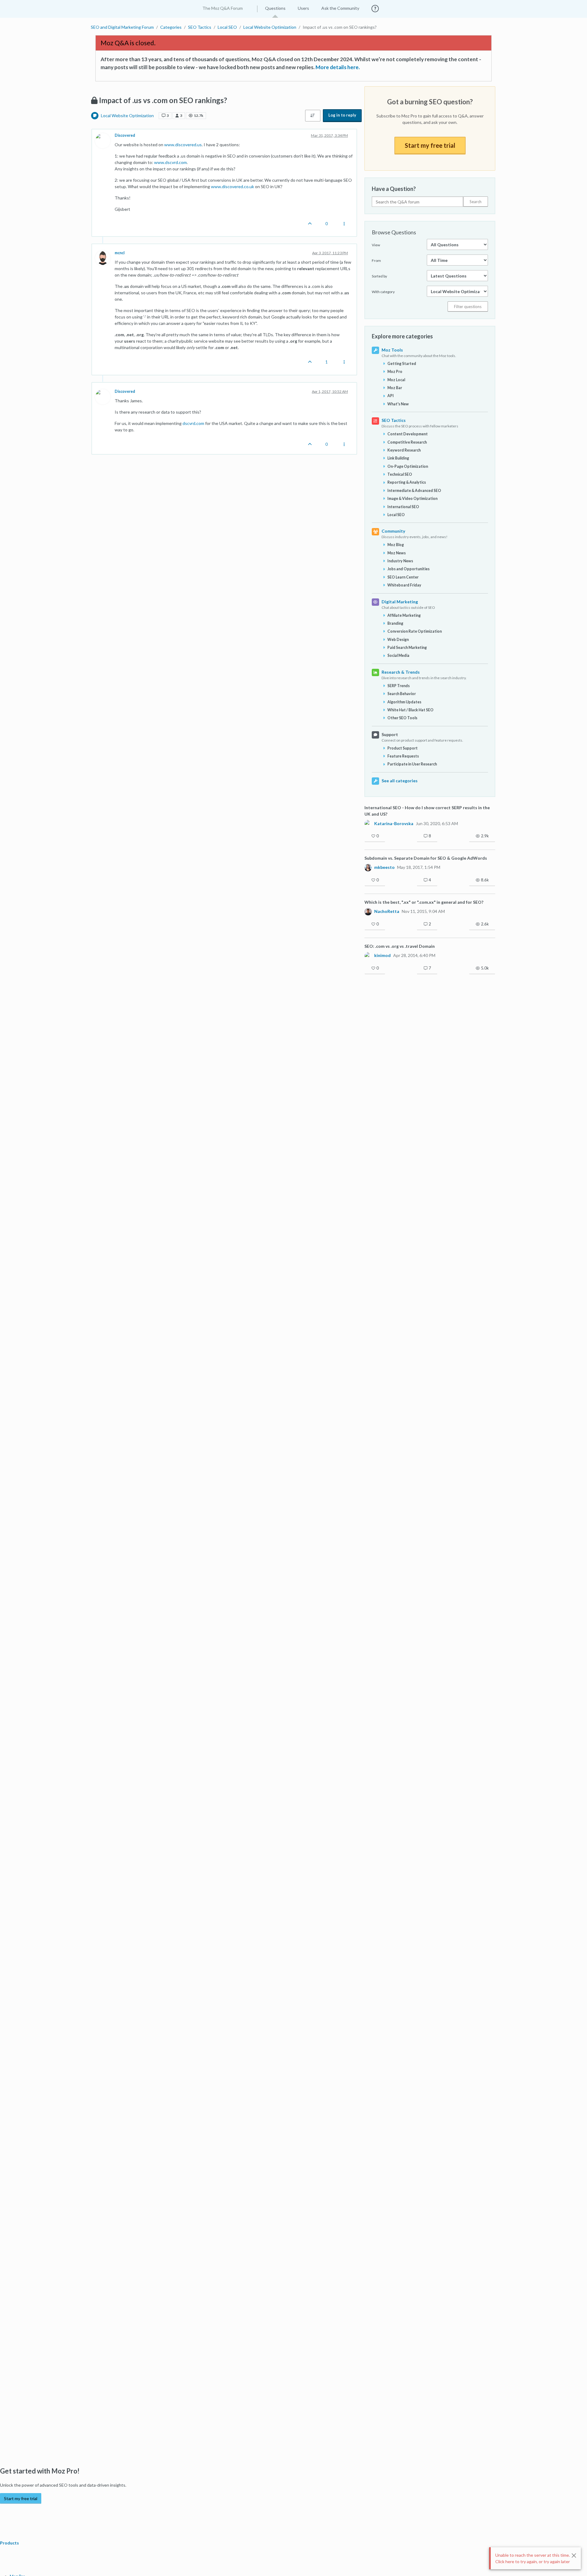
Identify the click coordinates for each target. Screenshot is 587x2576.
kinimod (382, 955)
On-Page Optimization (408, 466)
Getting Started (402, 364)
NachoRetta (387, 911)
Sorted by (379, 276)
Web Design (398, 640)
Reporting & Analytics (407, 482)
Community (393, 531)
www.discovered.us (183, 145)
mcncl (120, 253)
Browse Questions (394, 232)
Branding (395, 623)
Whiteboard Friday (404, 585)
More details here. (338, 67)
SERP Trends (399, 686)
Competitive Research (407, 442)
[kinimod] (368, 955)
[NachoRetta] (368, 911)
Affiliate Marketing (404, 615)
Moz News (397, 553)
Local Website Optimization (127, 115)
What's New (398, 404)
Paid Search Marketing (407, 648)
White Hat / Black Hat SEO (410, 710)
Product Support (402, 748)
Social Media (398, 655)
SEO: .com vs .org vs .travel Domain (400, 946)
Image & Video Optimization (412, 499)
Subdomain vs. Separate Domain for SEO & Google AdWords (426, 858)
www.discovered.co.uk (233, 186)
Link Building (398, 458)
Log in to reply (342, 115)
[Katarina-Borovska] (368, 823)
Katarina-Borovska (394, 824)
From (376, 261)
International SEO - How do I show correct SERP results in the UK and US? (427, 811)
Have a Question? (394, 189)
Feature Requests (403, 756)
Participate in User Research (412, 764)
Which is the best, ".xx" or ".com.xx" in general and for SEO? (424, 902)
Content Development (408, 434)
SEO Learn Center (403, 577)
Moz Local (396, 380)
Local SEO (396, 515)
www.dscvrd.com (170, 162)
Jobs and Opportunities (408, 569)
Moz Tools (392, 350)
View (376, 245)
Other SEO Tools (402, 718)
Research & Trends (401, 672)
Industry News (400, 561)
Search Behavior (402, 694)
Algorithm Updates (404, 702)
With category (383, 292)
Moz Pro (395, 372)
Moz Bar (395, 388)
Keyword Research (404, 450)
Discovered (125, 135)
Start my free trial (430, 145)
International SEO (403, 507)
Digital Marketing (400, 602)
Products (10, 2543)
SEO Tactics (394, 420)
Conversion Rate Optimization (415, 631)
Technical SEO (400, 474)
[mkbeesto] (368, 867)
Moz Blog (396, 545)
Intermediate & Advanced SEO (414, 491)
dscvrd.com (193, 423)
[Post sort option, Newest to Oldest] (313, 116)
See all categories (400, 781)
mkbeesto (384, 867)
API (391, 396)
